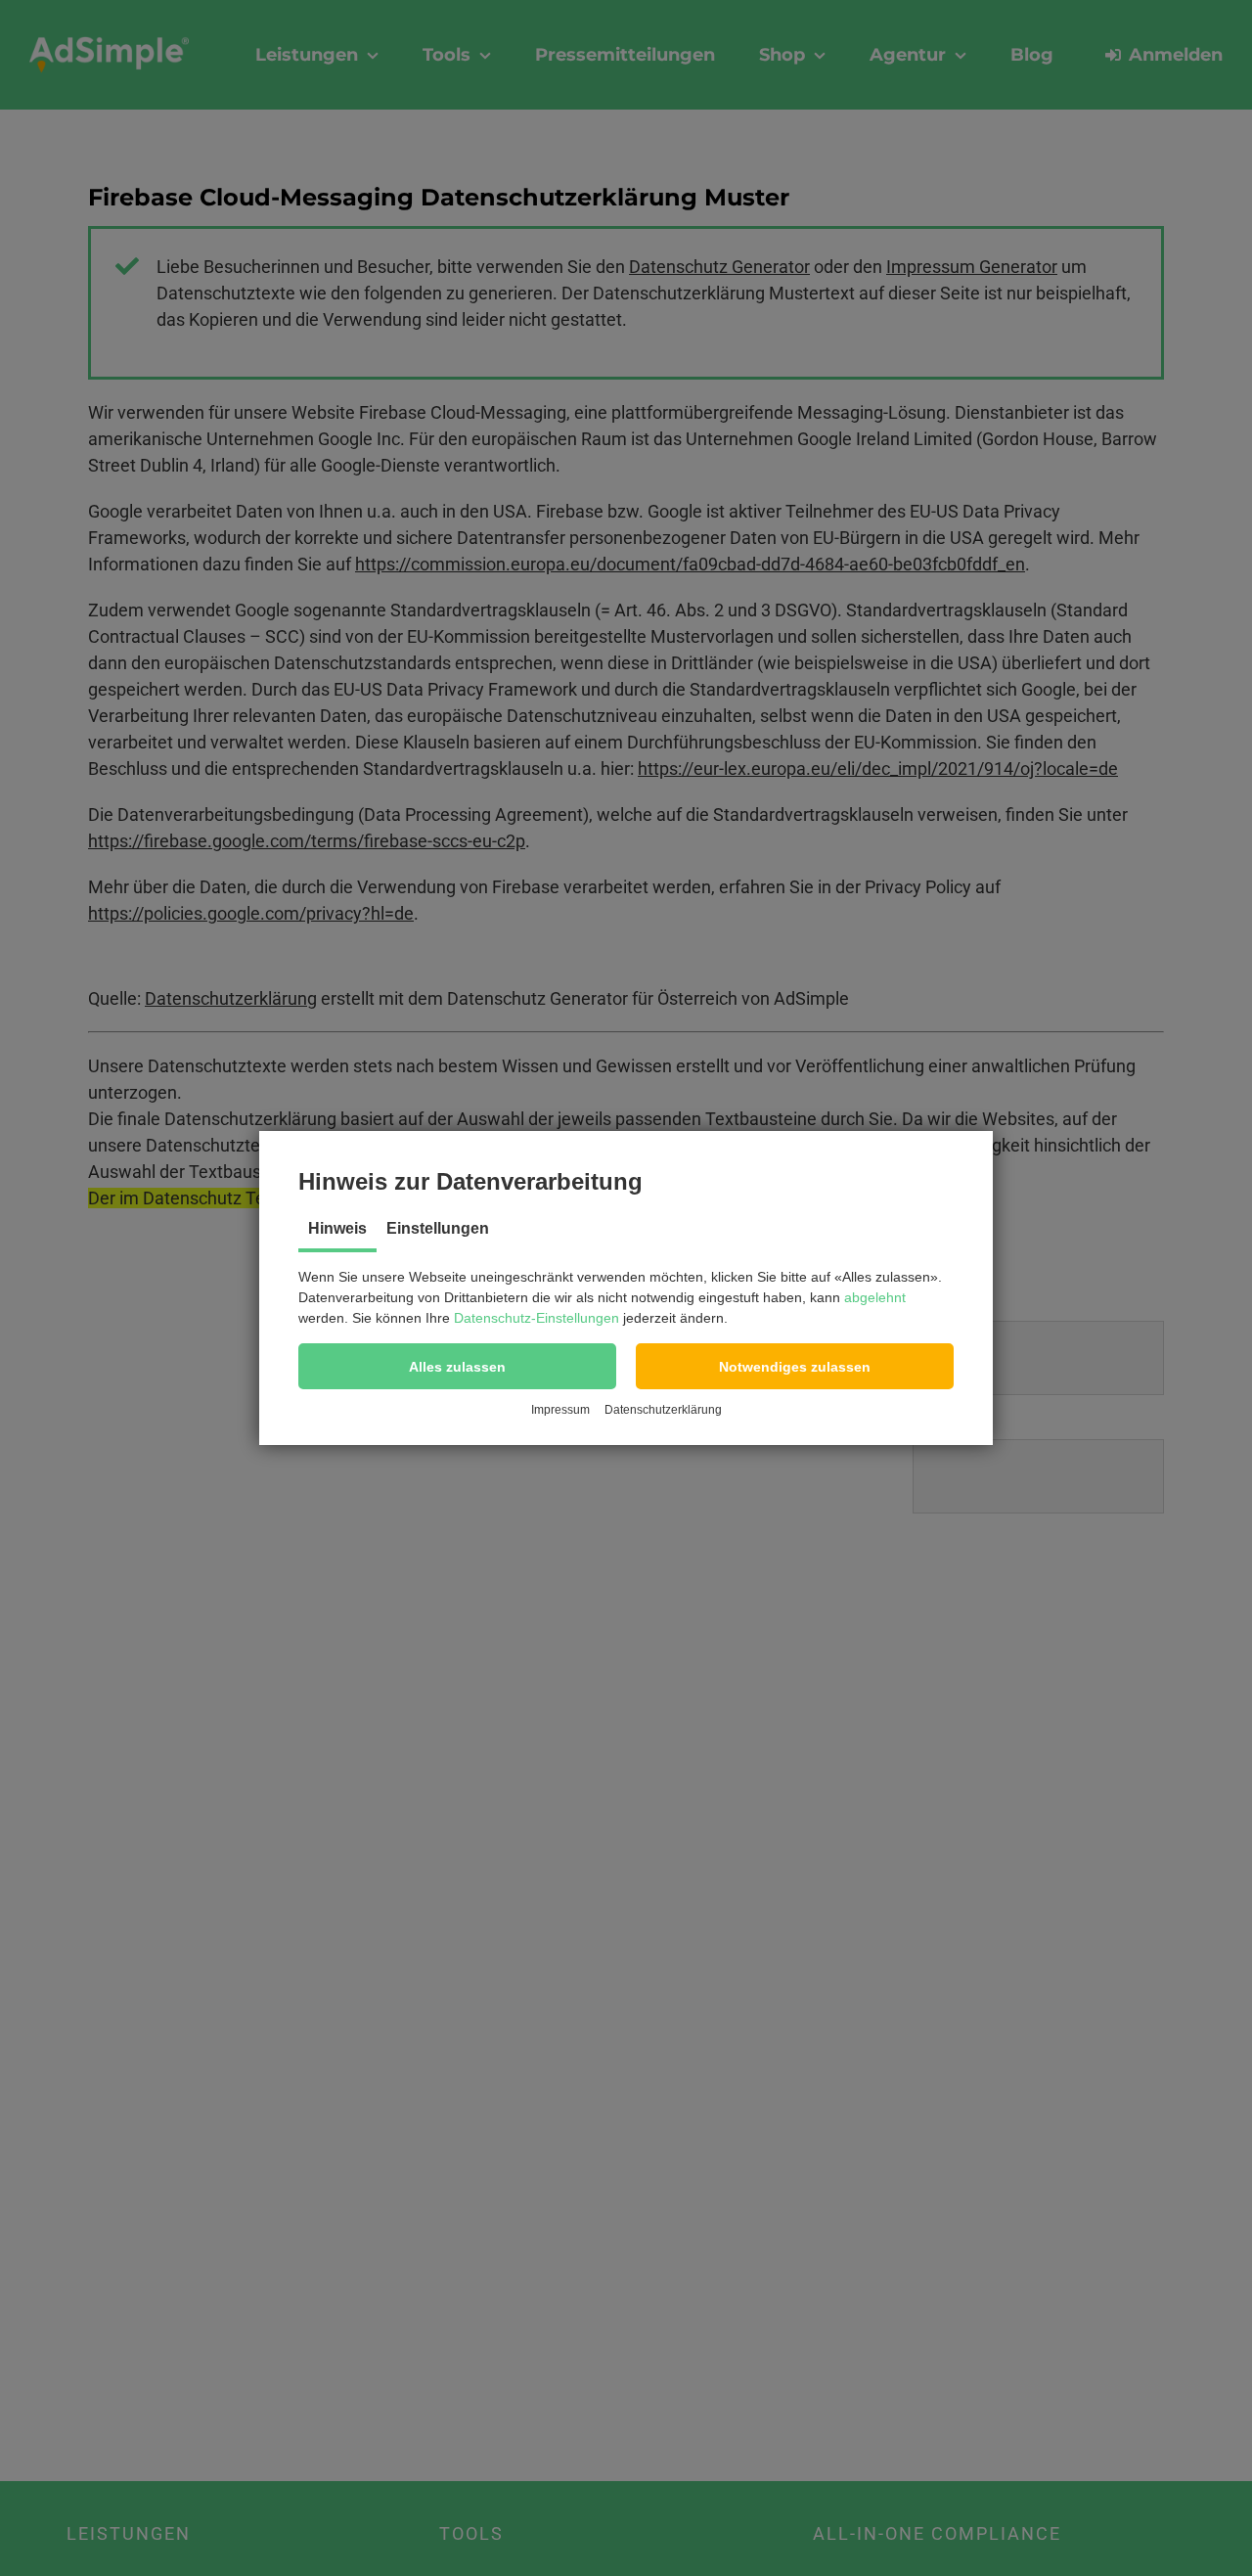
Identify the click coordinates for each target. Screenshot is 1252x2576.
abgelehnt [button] (875, 1297)
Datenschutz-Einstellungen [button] (537, 1318)
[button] (457, 1366)
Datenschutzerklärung (663, 1410)
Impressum (560, 1410)
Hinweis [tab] (337, 1228)
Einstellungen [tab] (438, 1228)
